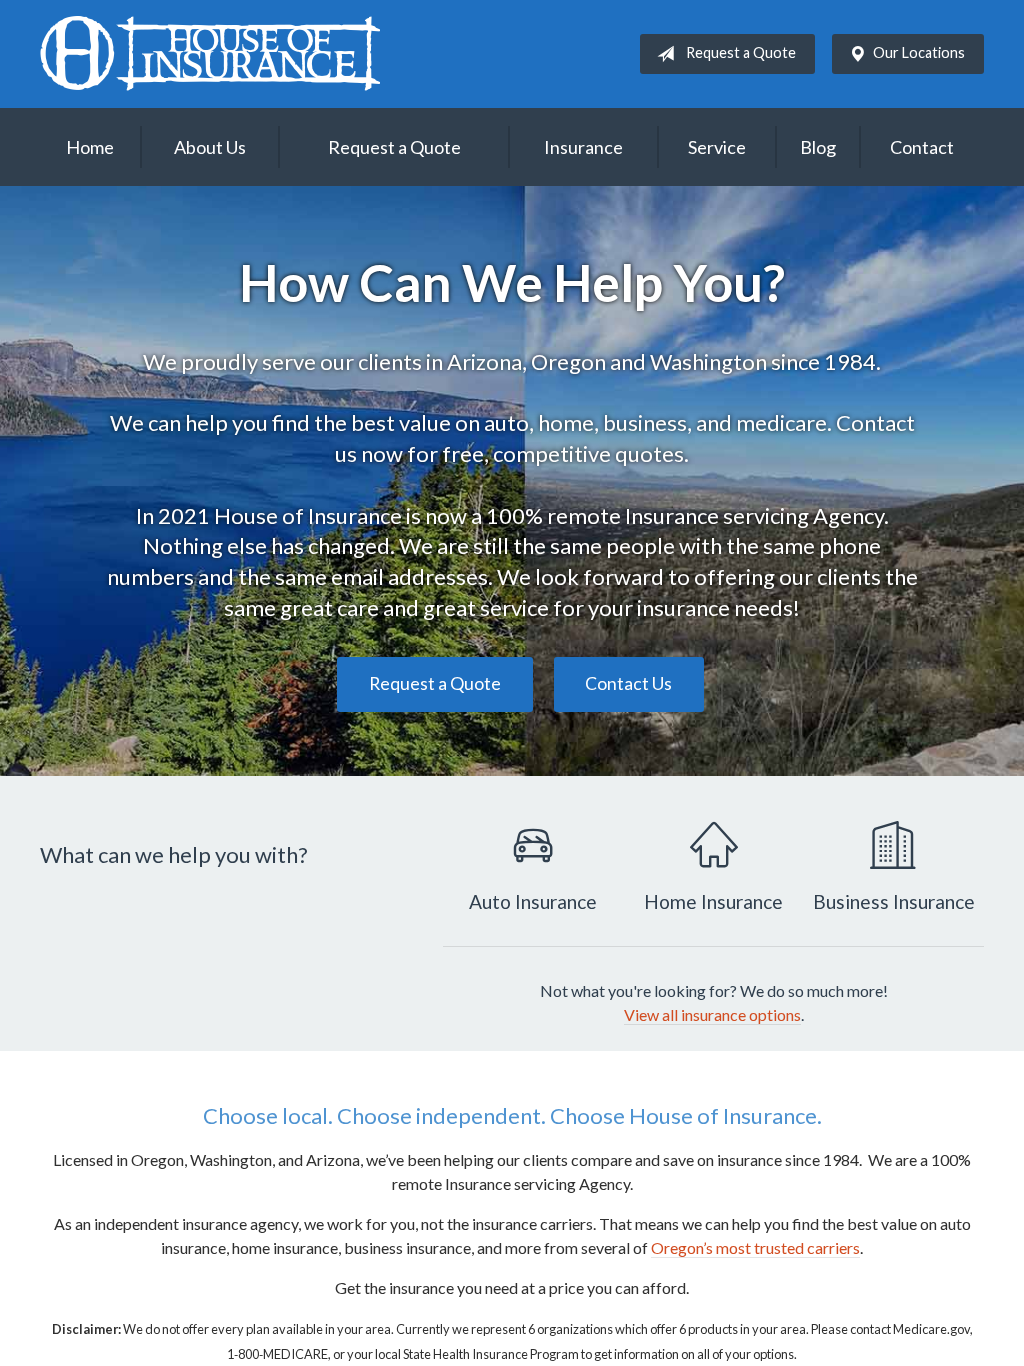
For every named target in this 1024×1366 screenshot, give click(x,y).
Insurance (583, 147)
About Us (210, 147)
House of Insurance (210, 53)
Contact (922, 147)
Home (90, 147)
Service (717, 147)
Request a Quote (741, 52)
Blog (818, 147)
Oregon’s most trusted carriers (755, 1247)
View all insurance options (712, 1014)
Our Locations (919, 52)
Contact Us (628, 683)
